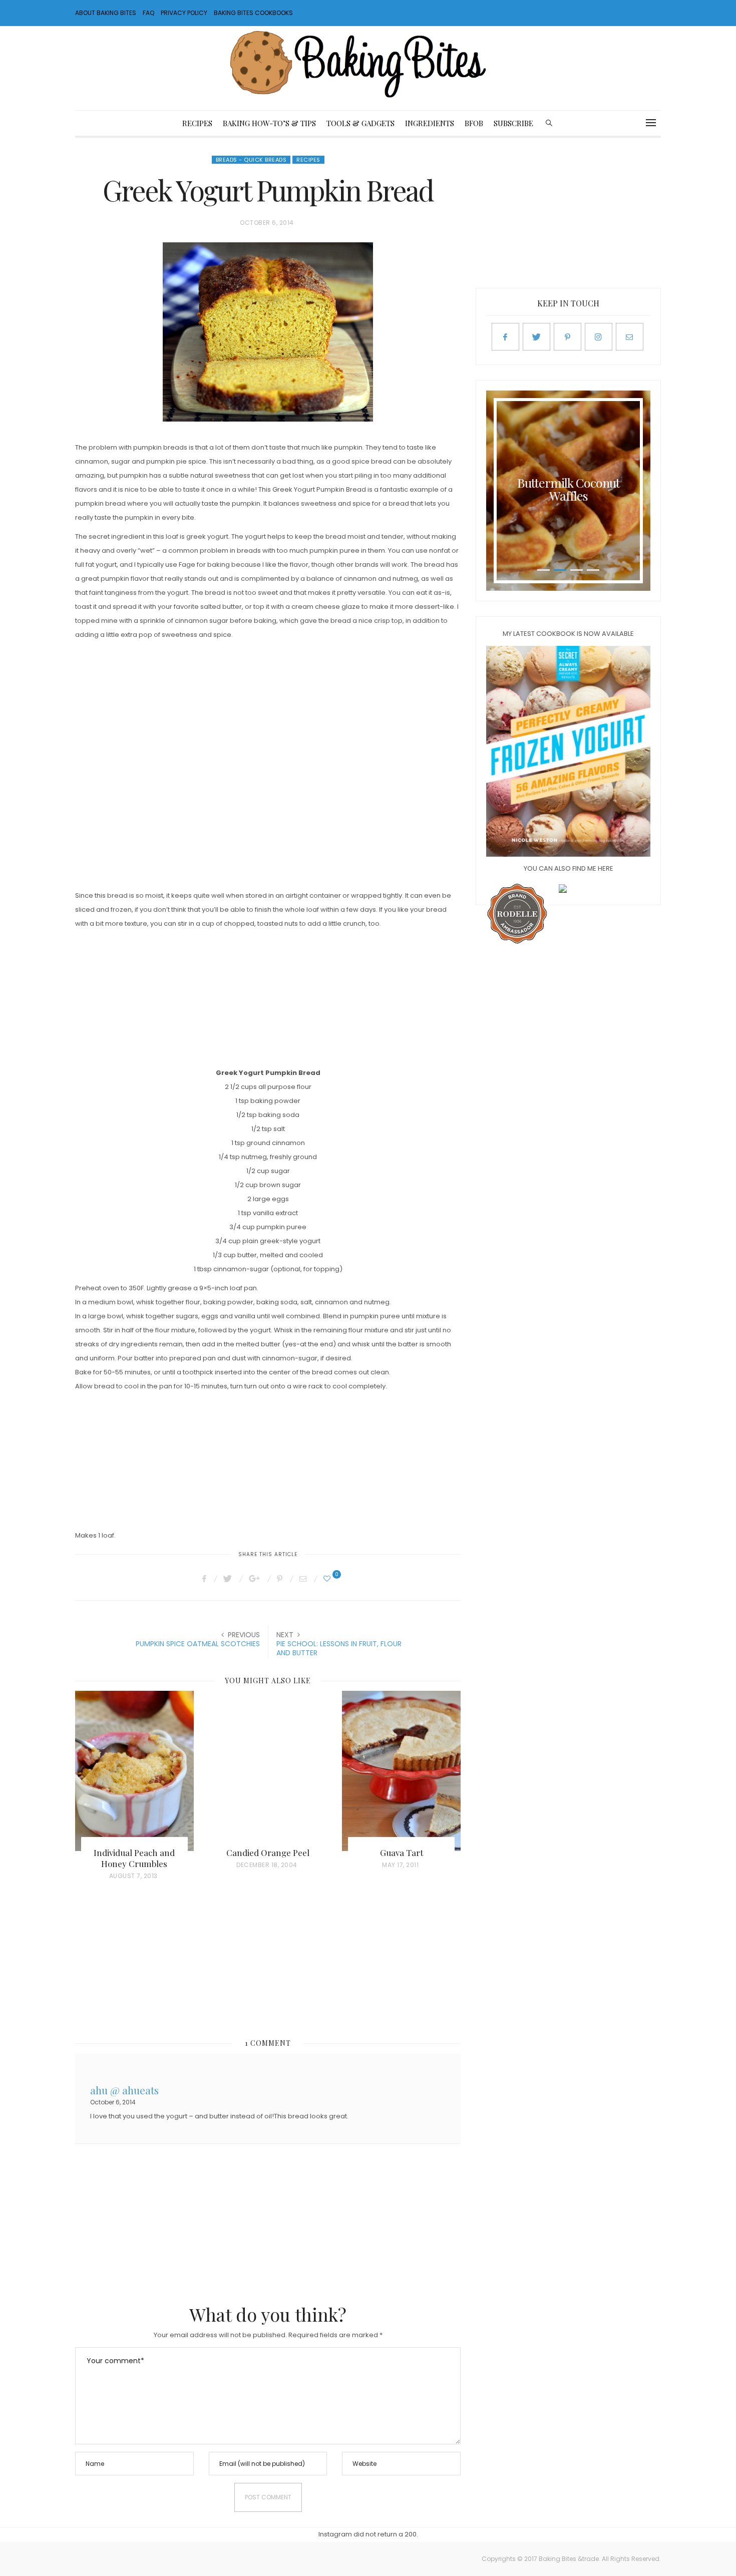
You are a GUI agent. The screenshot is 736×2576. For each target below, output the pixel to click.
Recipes (197, 123)
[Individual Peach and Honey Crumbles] (134, 1771)
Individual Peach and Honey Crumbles (134, 1858)
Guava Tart (402, 1853)
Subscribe (513, 123)
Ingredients (430, 123)
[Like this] (328, 1579)
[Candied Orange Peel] (268, 1771)
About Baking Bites (106, 13)
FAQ (148, 13)
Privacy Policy (184, 13)
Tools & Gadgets (360, 123)
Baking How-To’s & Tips (269, 123)
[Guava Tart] (401, 1771)
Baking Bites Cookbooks (253, 13)
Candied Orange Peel (268, 1853)
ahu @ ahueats (124, 2089)
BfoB (474, 123)
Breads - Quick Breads (251, 160)
